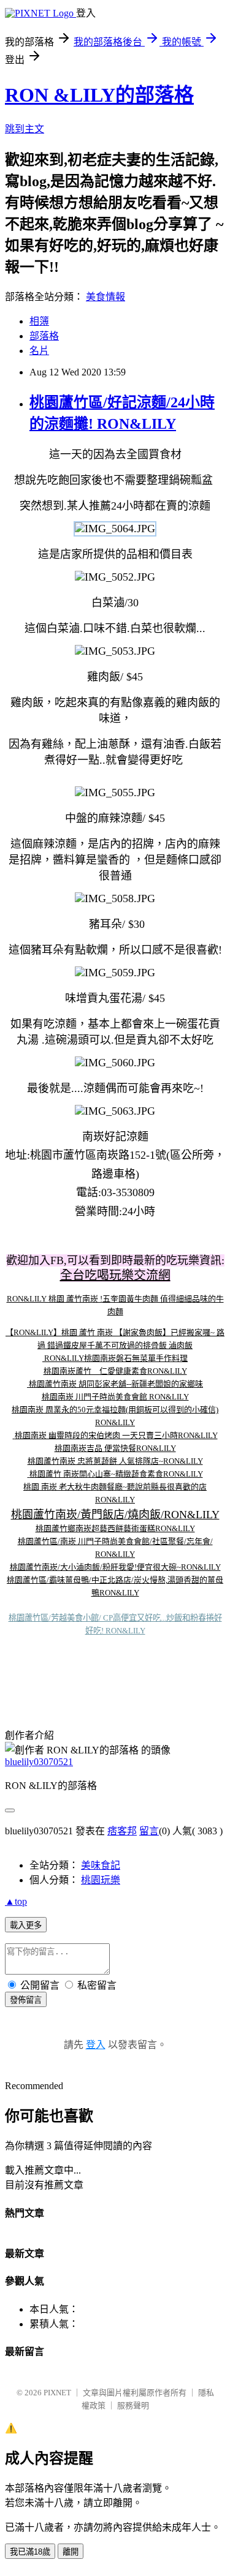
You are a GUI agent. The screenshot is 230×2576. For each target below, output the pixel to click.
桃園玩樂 (101, 1880)
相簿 (39, 321)
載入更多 (26, 1925)
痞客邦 (122, 1831)
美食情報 (105, 297)
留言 (149, 1831)
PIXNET (57, 2393)
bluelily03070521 (39, 1762)
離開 (71, 2552)
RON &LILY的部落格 (99, 95)
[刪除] (43, 1358)
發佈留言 (26, 2000)
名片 (39, 351)
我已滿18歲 (30, 2552)
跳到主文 (25, 129)
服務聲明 (133, 2405)
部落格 (44, 336)
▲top (16, 1901)
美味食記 (101, 1865)
